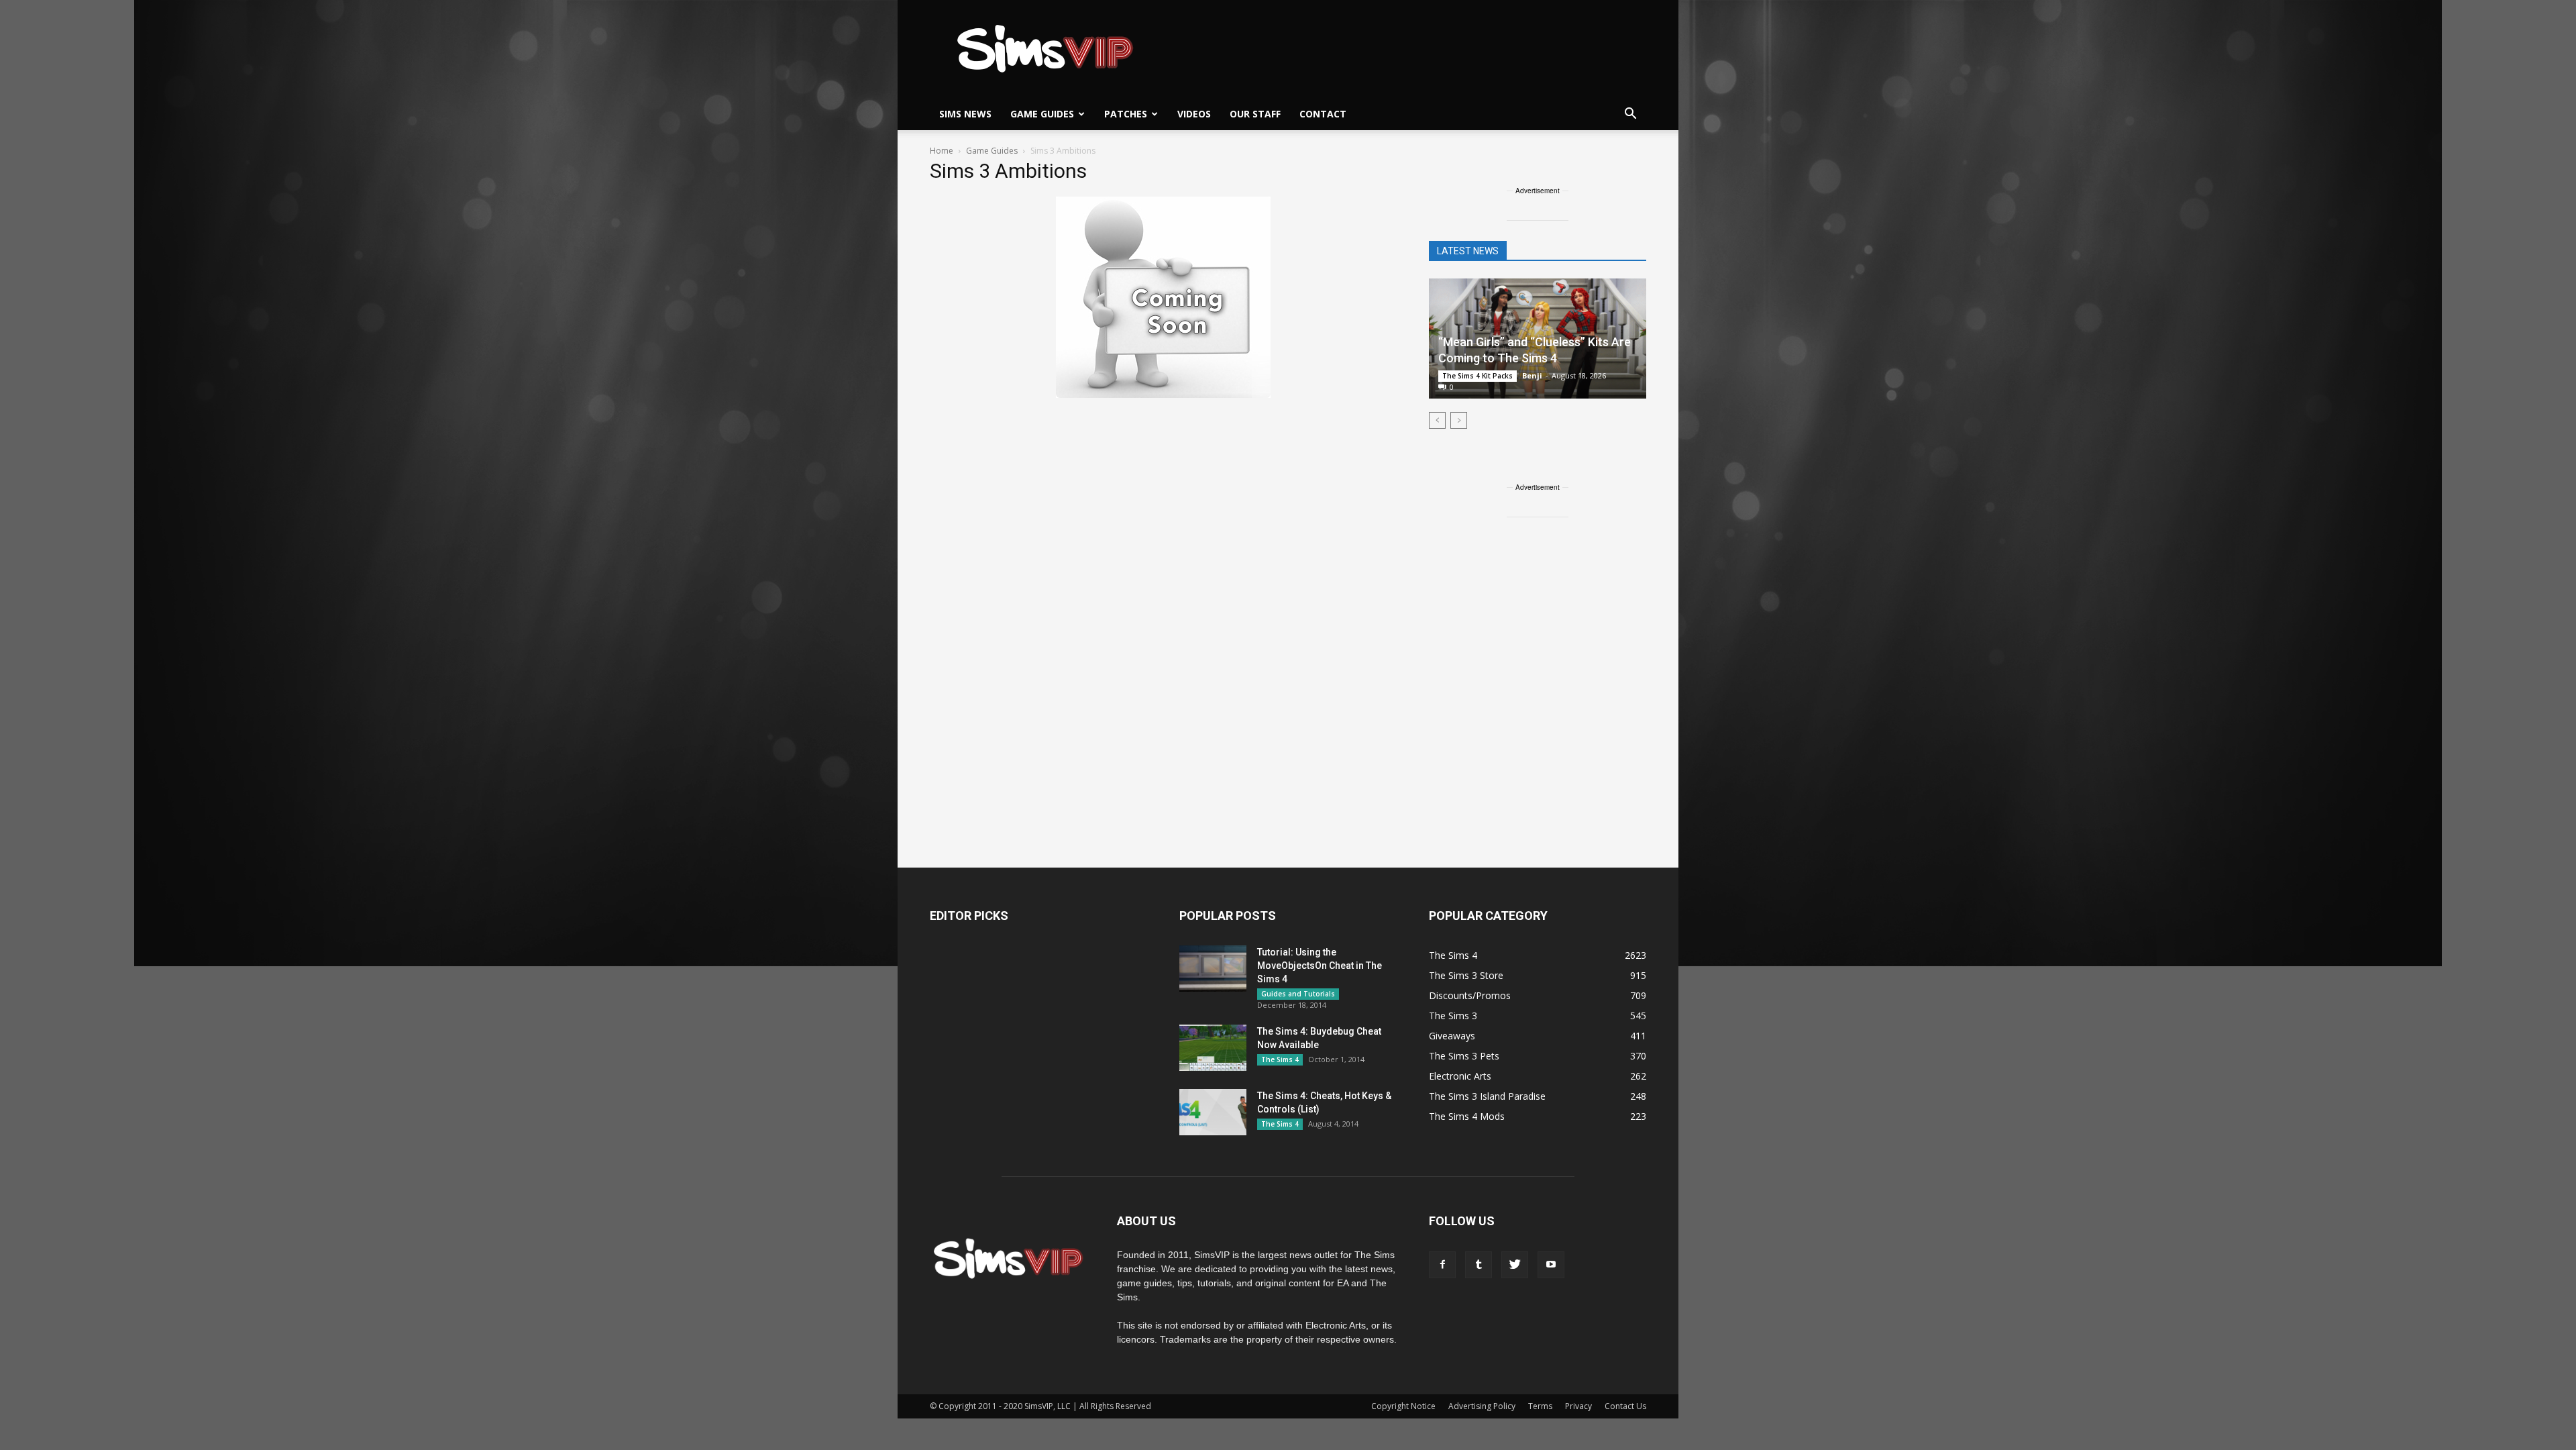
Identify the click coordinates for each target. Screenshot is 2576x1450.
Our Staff (1255, 114)
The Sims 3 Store (1466, 975)
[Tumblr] (1479, 1265)
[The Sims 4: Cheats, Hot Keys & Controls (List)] (1213, 1112)
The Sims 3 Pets (1464, 1056)
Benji (1532, 375)
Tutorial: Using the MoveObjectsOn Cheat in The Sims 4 (1320, 966)
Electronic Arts (1460, 1076)
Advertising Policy (1482, 1406)
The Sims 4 (1280, 1059)
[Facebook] (1442, 1265)
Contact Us (1625, 1406)
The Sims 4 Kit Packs (1478, 376)
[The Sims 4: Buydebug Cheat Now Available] (1213, 1048)
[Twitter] (1515, 1265)
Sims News (965, 114)
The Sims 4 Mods (1467, 1116)
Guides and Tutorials (1298, 994)
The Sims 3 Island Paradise (1487, 1096)
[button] (1630, 114)
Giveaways (1452, 1036)
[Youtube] (1551, 1265)
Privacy (1578, 1406)
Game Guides (1042, 114)
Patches (1126, 114)
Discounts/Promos (1470, 995)
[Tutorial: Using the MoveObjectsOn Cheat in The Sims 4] (1213, 969)
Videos (1194, 114)
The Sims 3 (1453, 1016)
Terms (1540, 1406)
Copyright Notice (1403, 1406)
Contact (1323, 114)
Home (942, 151)
